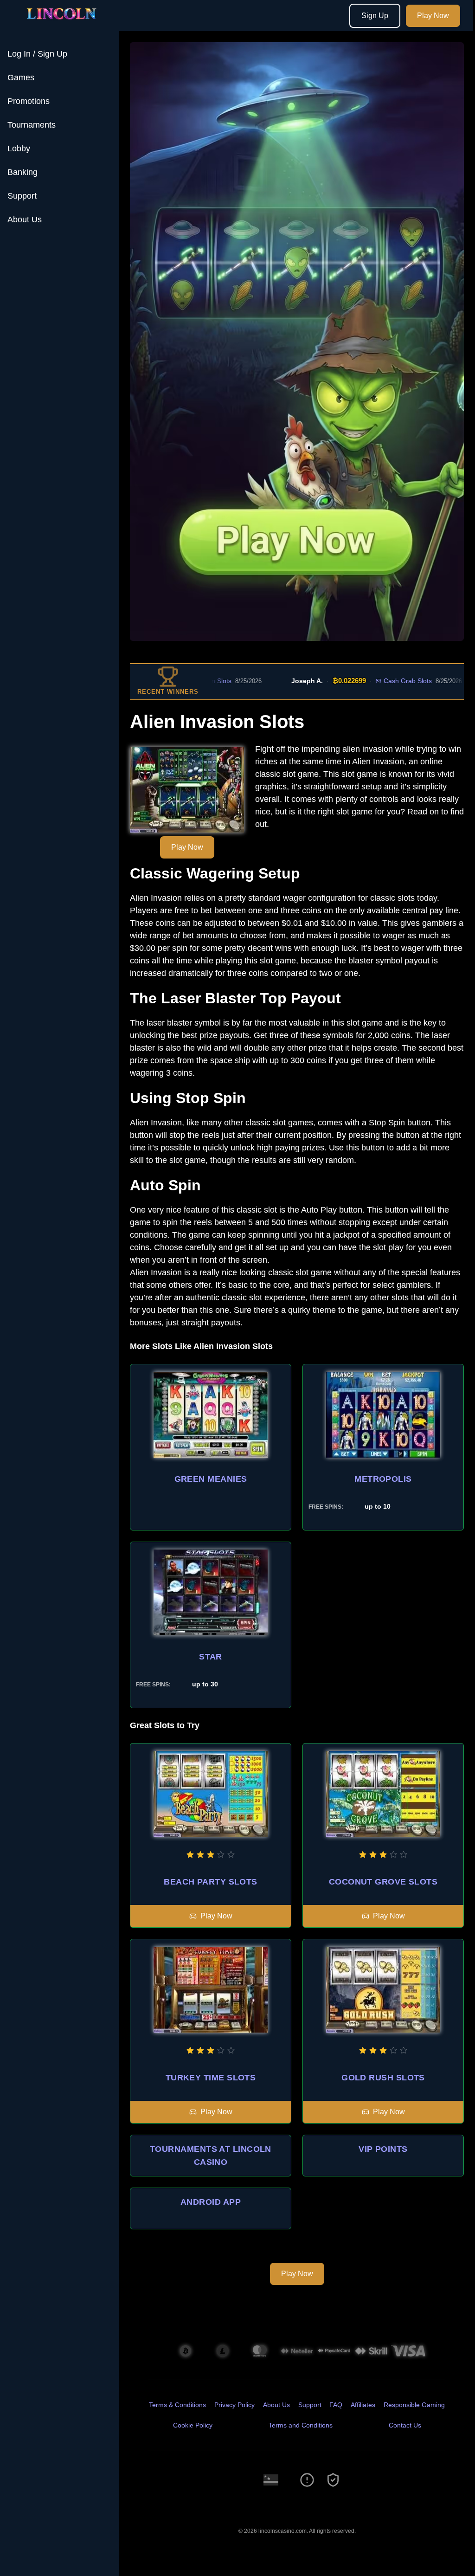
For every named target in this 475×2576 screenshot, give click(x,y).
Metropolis (383, 1479)
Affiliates (363, 2405)
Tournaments (32, 125)
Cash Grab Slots (359, 681)
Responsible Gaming (414, 2405)
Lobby (19, 148)
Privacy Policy (234, 2405)
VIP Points (383, 2149)
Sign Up (375, 16)
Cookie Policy (193, 2425)
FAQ (336, 2405)
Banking (22, 172)
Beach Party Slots (211, 1882)
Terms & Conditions (177, 2405)
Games (21, 77)
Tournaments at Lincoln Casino (211, 2156)
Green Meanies (211, 1479)
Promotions (29, 101)
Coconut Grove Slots (383, 1882)
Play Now (433, 16)
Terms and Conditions (301, 2425)
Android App (211, 2202)
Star (211, 1657)
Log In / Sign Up (37, 54)
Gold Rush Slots (383, 2078)
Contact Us (405, 2425)
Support (22, 196)
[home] (61, 25)
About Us (25, 220)
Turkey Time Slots (211, 2078)
